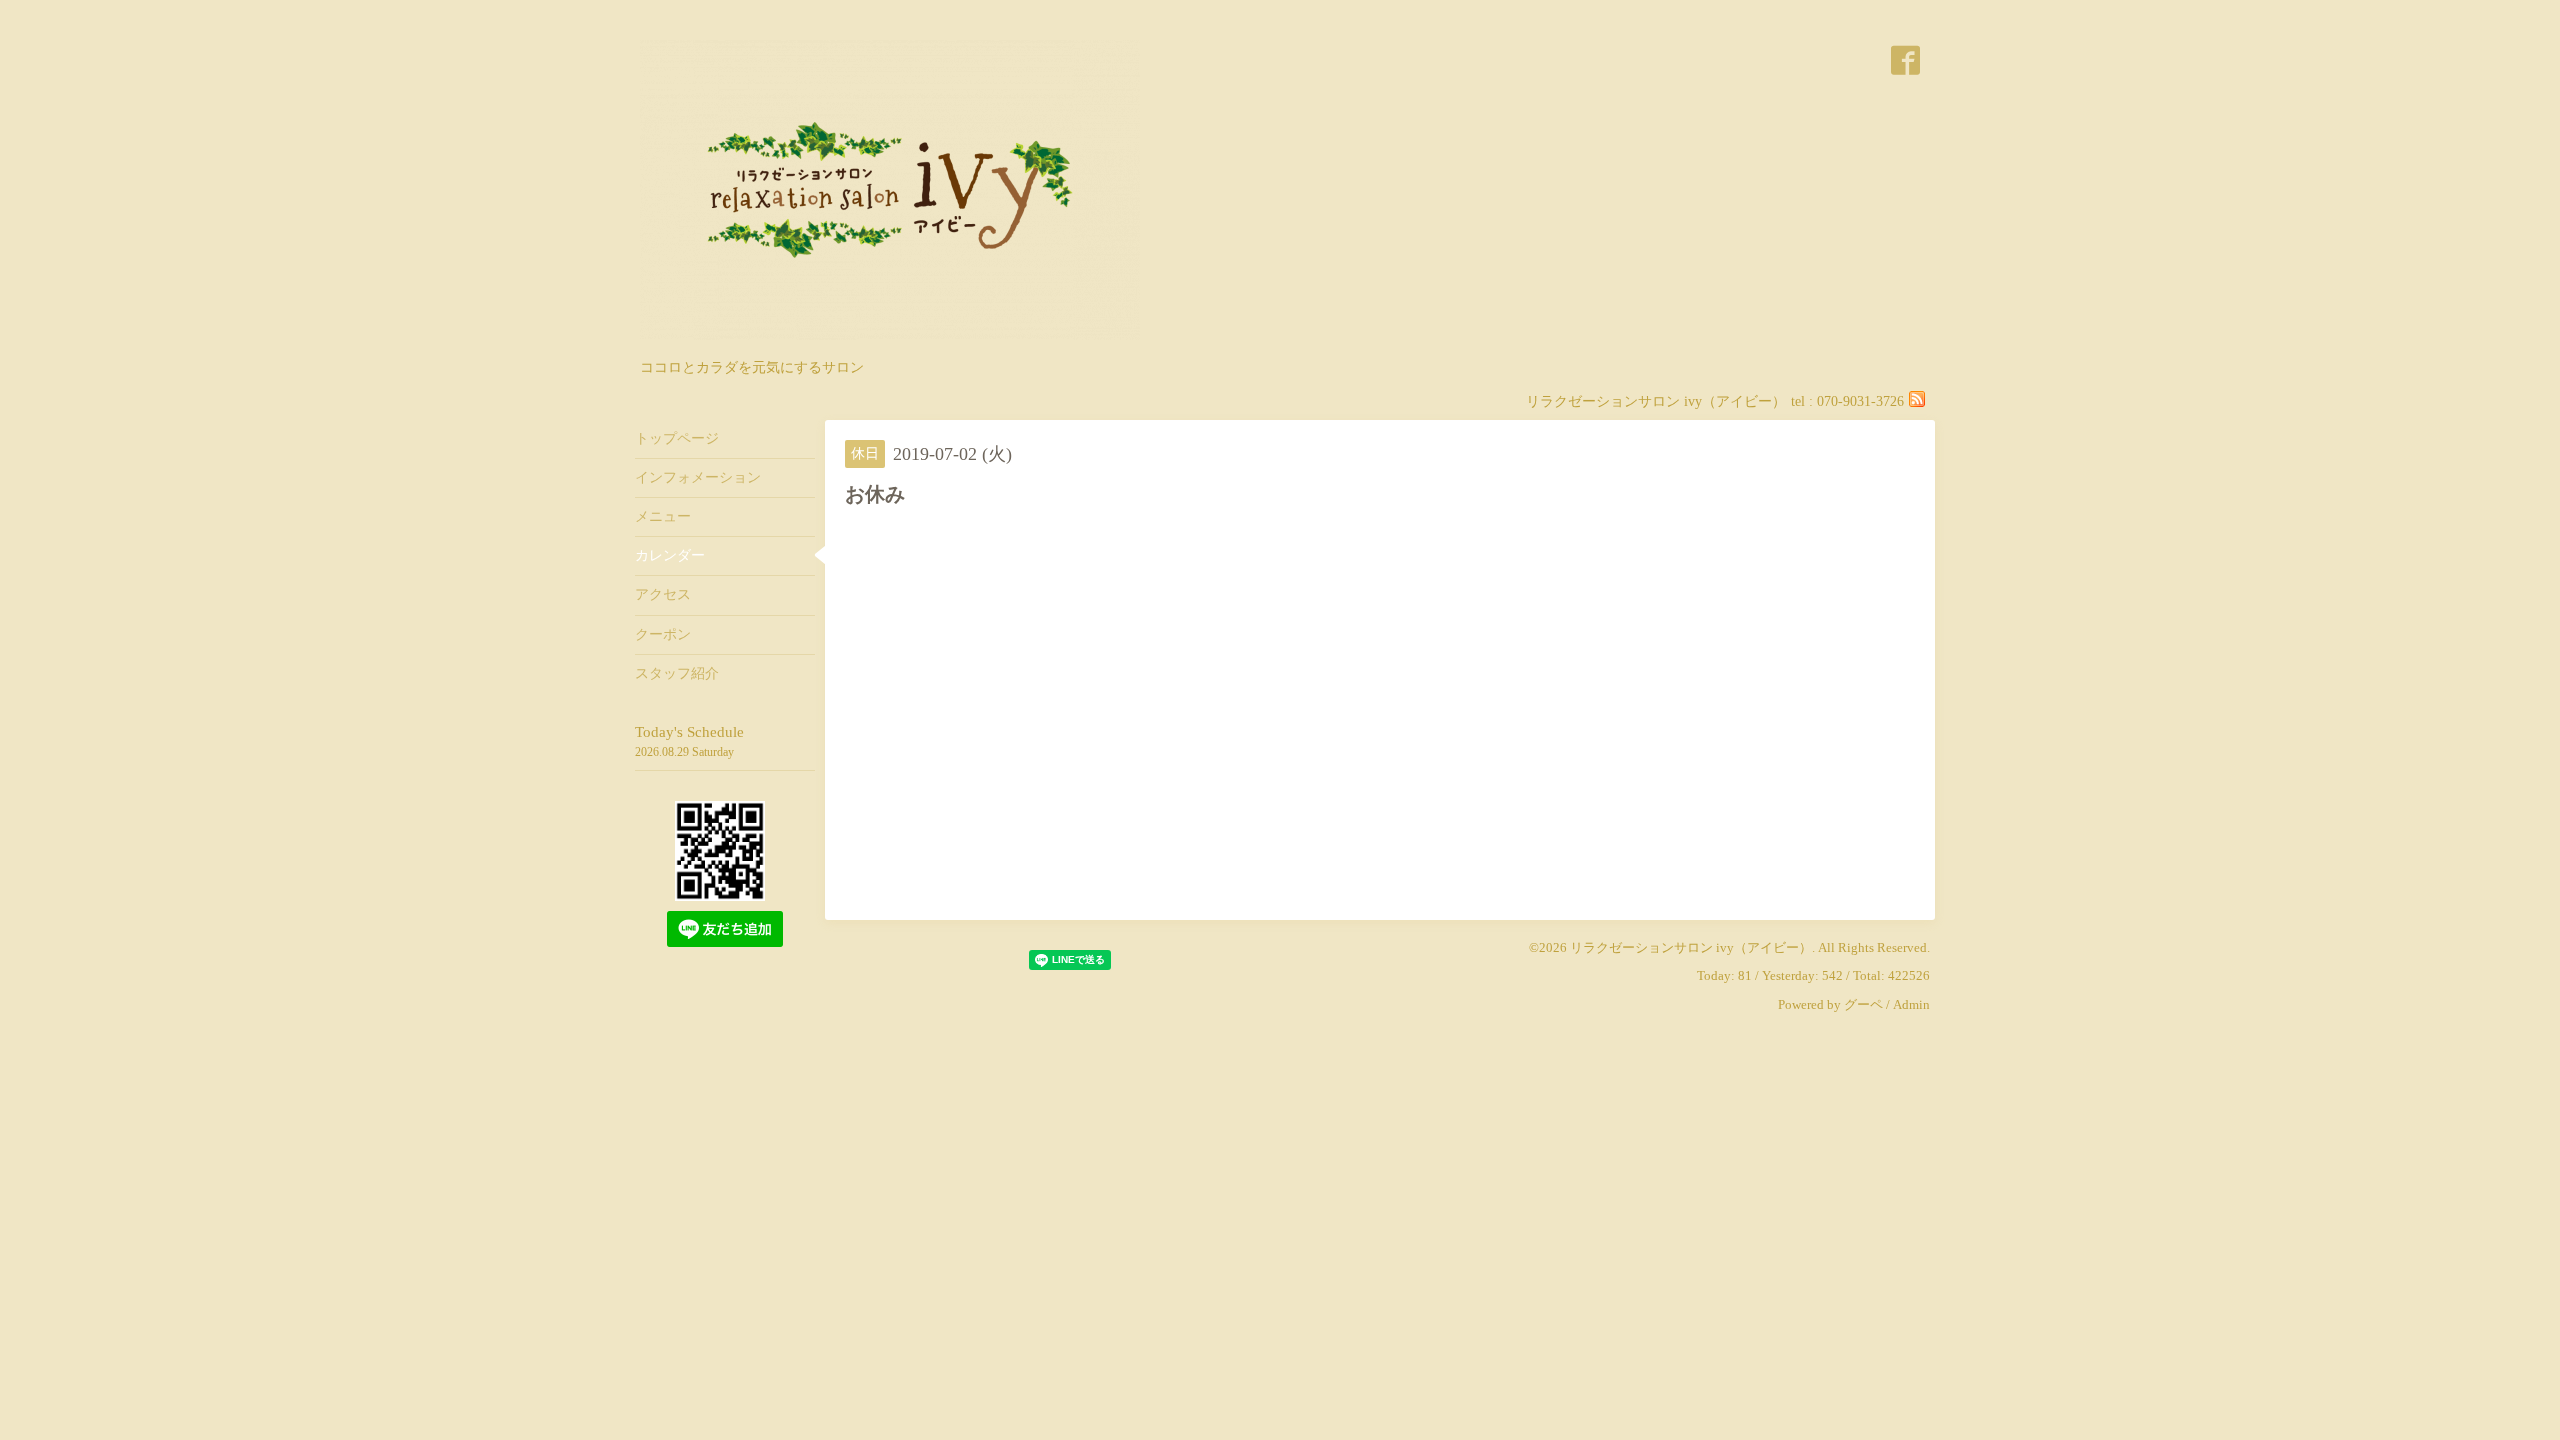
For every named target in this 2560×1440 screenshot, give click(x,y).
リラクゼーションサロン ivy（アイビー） (1691, 947)
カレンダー (670, 555)
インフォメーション (698, 477)
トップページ (677, 438)
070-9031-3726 (1860, 401)
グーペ (1863, 1004)
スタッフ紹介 (677, 673)
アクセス (663, 594)
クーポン (663, 634)
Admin (1911, 1004)
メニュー (663, 516)
